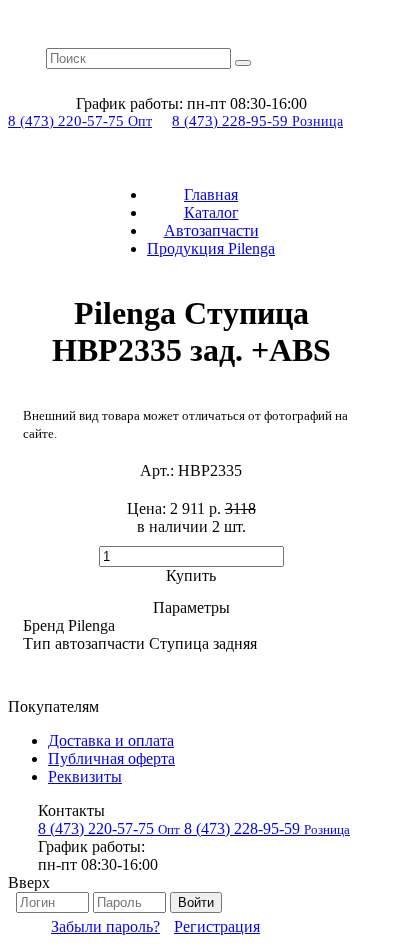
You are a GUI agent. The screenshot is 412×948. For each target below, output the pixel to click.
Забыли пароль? (105, 926)
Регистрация (217, 926)
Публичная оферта (111, 758)
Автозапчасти (211, 230)
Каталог (211, 212)
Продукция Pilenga (211, 248)
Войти (196, 902)
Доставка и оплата (111, 740)
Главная (211, 194)
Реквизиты (85, 776)
